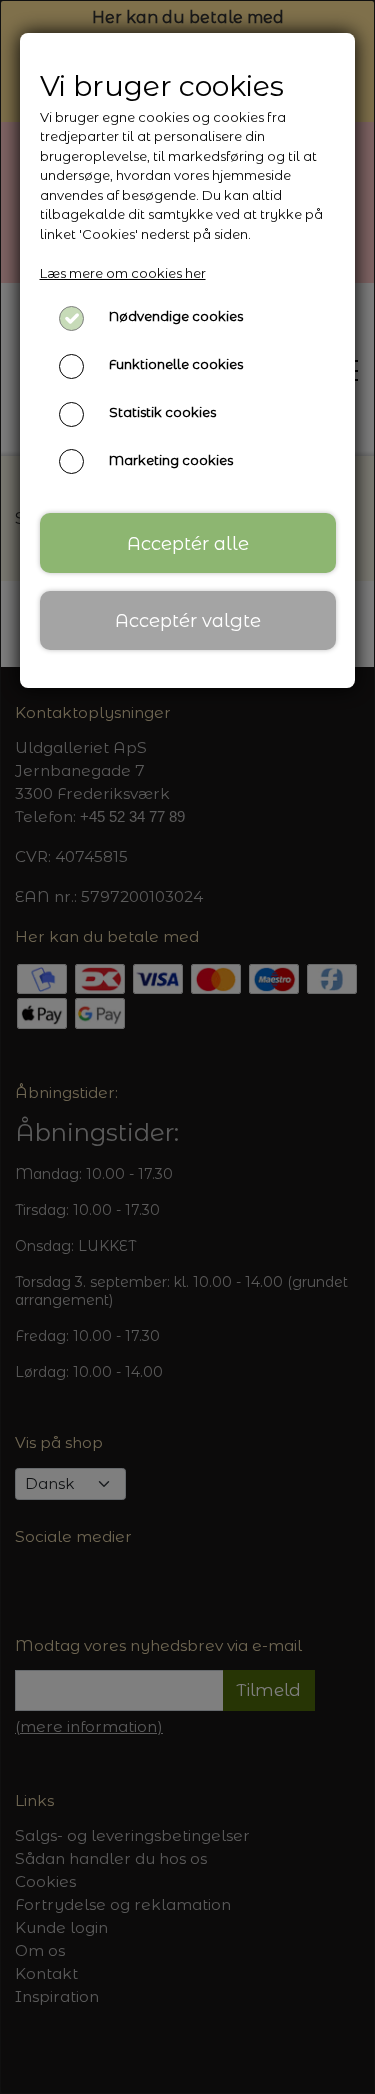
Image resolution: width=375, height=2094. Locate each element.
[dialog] (187, 1047)
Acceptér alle (188, 543)
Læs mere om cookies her (123, 273)
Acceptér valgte (188, 620)
